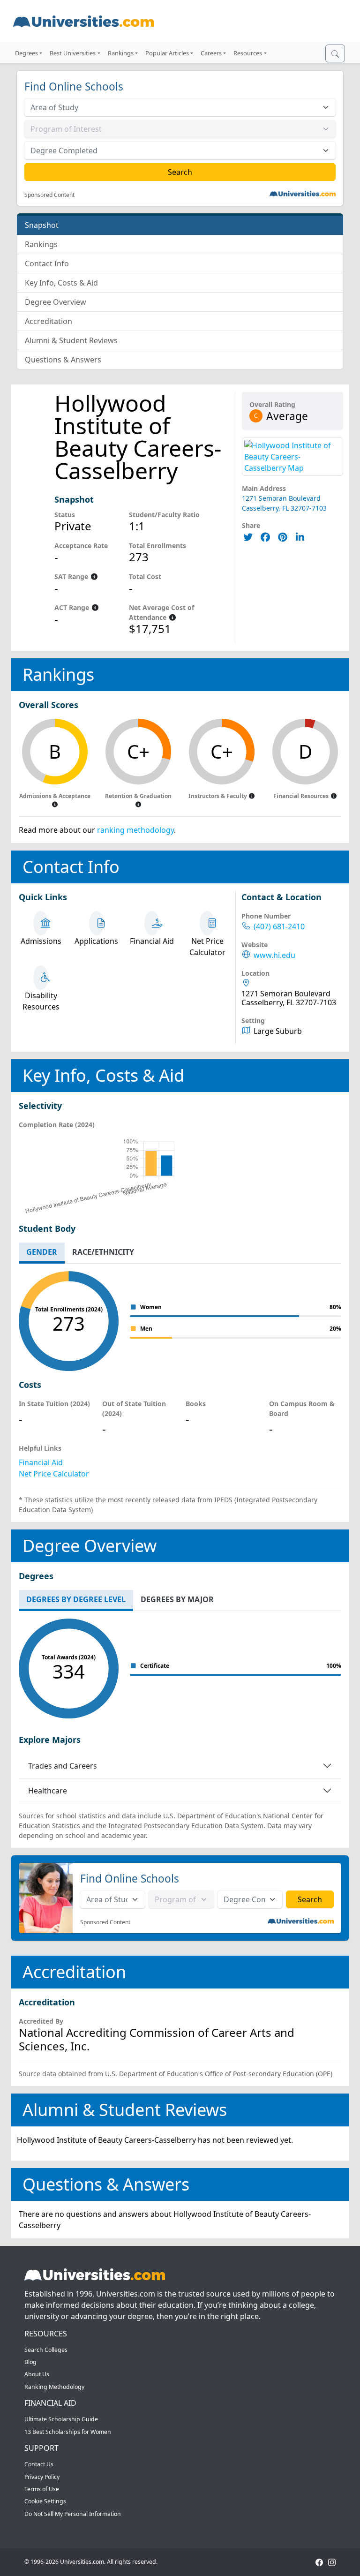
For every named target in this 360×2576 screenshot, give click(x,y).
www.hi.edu (274, 955)
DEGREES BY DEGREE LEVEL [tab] (76, 1599)
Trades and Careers (63, 1766)
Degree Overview (56, 302)
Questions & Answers (63, 360)
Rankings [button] (121, 53)
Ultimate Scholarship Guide (61, 2419)
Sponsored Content (49, 195)
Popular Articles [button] (167, 53)
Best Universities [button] (73, 53)
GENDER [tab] (42, 1252)
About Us (37, 2374)
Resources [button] (248, 53)
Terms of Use (42, 2489)
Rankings (41, 244)
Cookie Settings (45, 2501)
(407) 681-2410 (279, 927)
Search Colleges (46, 2350)
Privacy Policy (42, 2477)
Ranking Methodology (54, 2387)
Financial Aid (41, 1462)
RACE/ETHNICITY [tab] (103, 1252)
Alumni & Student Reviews (71, 340)
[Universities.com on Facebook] (319, 2562)
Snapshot (42, 225)
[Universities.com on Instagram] (332, 2562)
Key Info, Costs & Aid (61, 283)
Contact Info (47, 264)
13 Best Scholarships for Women (68, 2432)
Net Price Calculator (54, 1474)
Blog (30, 2362)
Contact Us (39, 2464)
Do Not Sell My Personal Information (73, 2514)
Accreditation (49, 321)
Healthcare (48, 1791)
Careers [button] (211, 53)
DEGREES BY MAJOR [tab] (177, 1599)
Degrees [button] (26, 53)
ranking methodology (135, 830)
